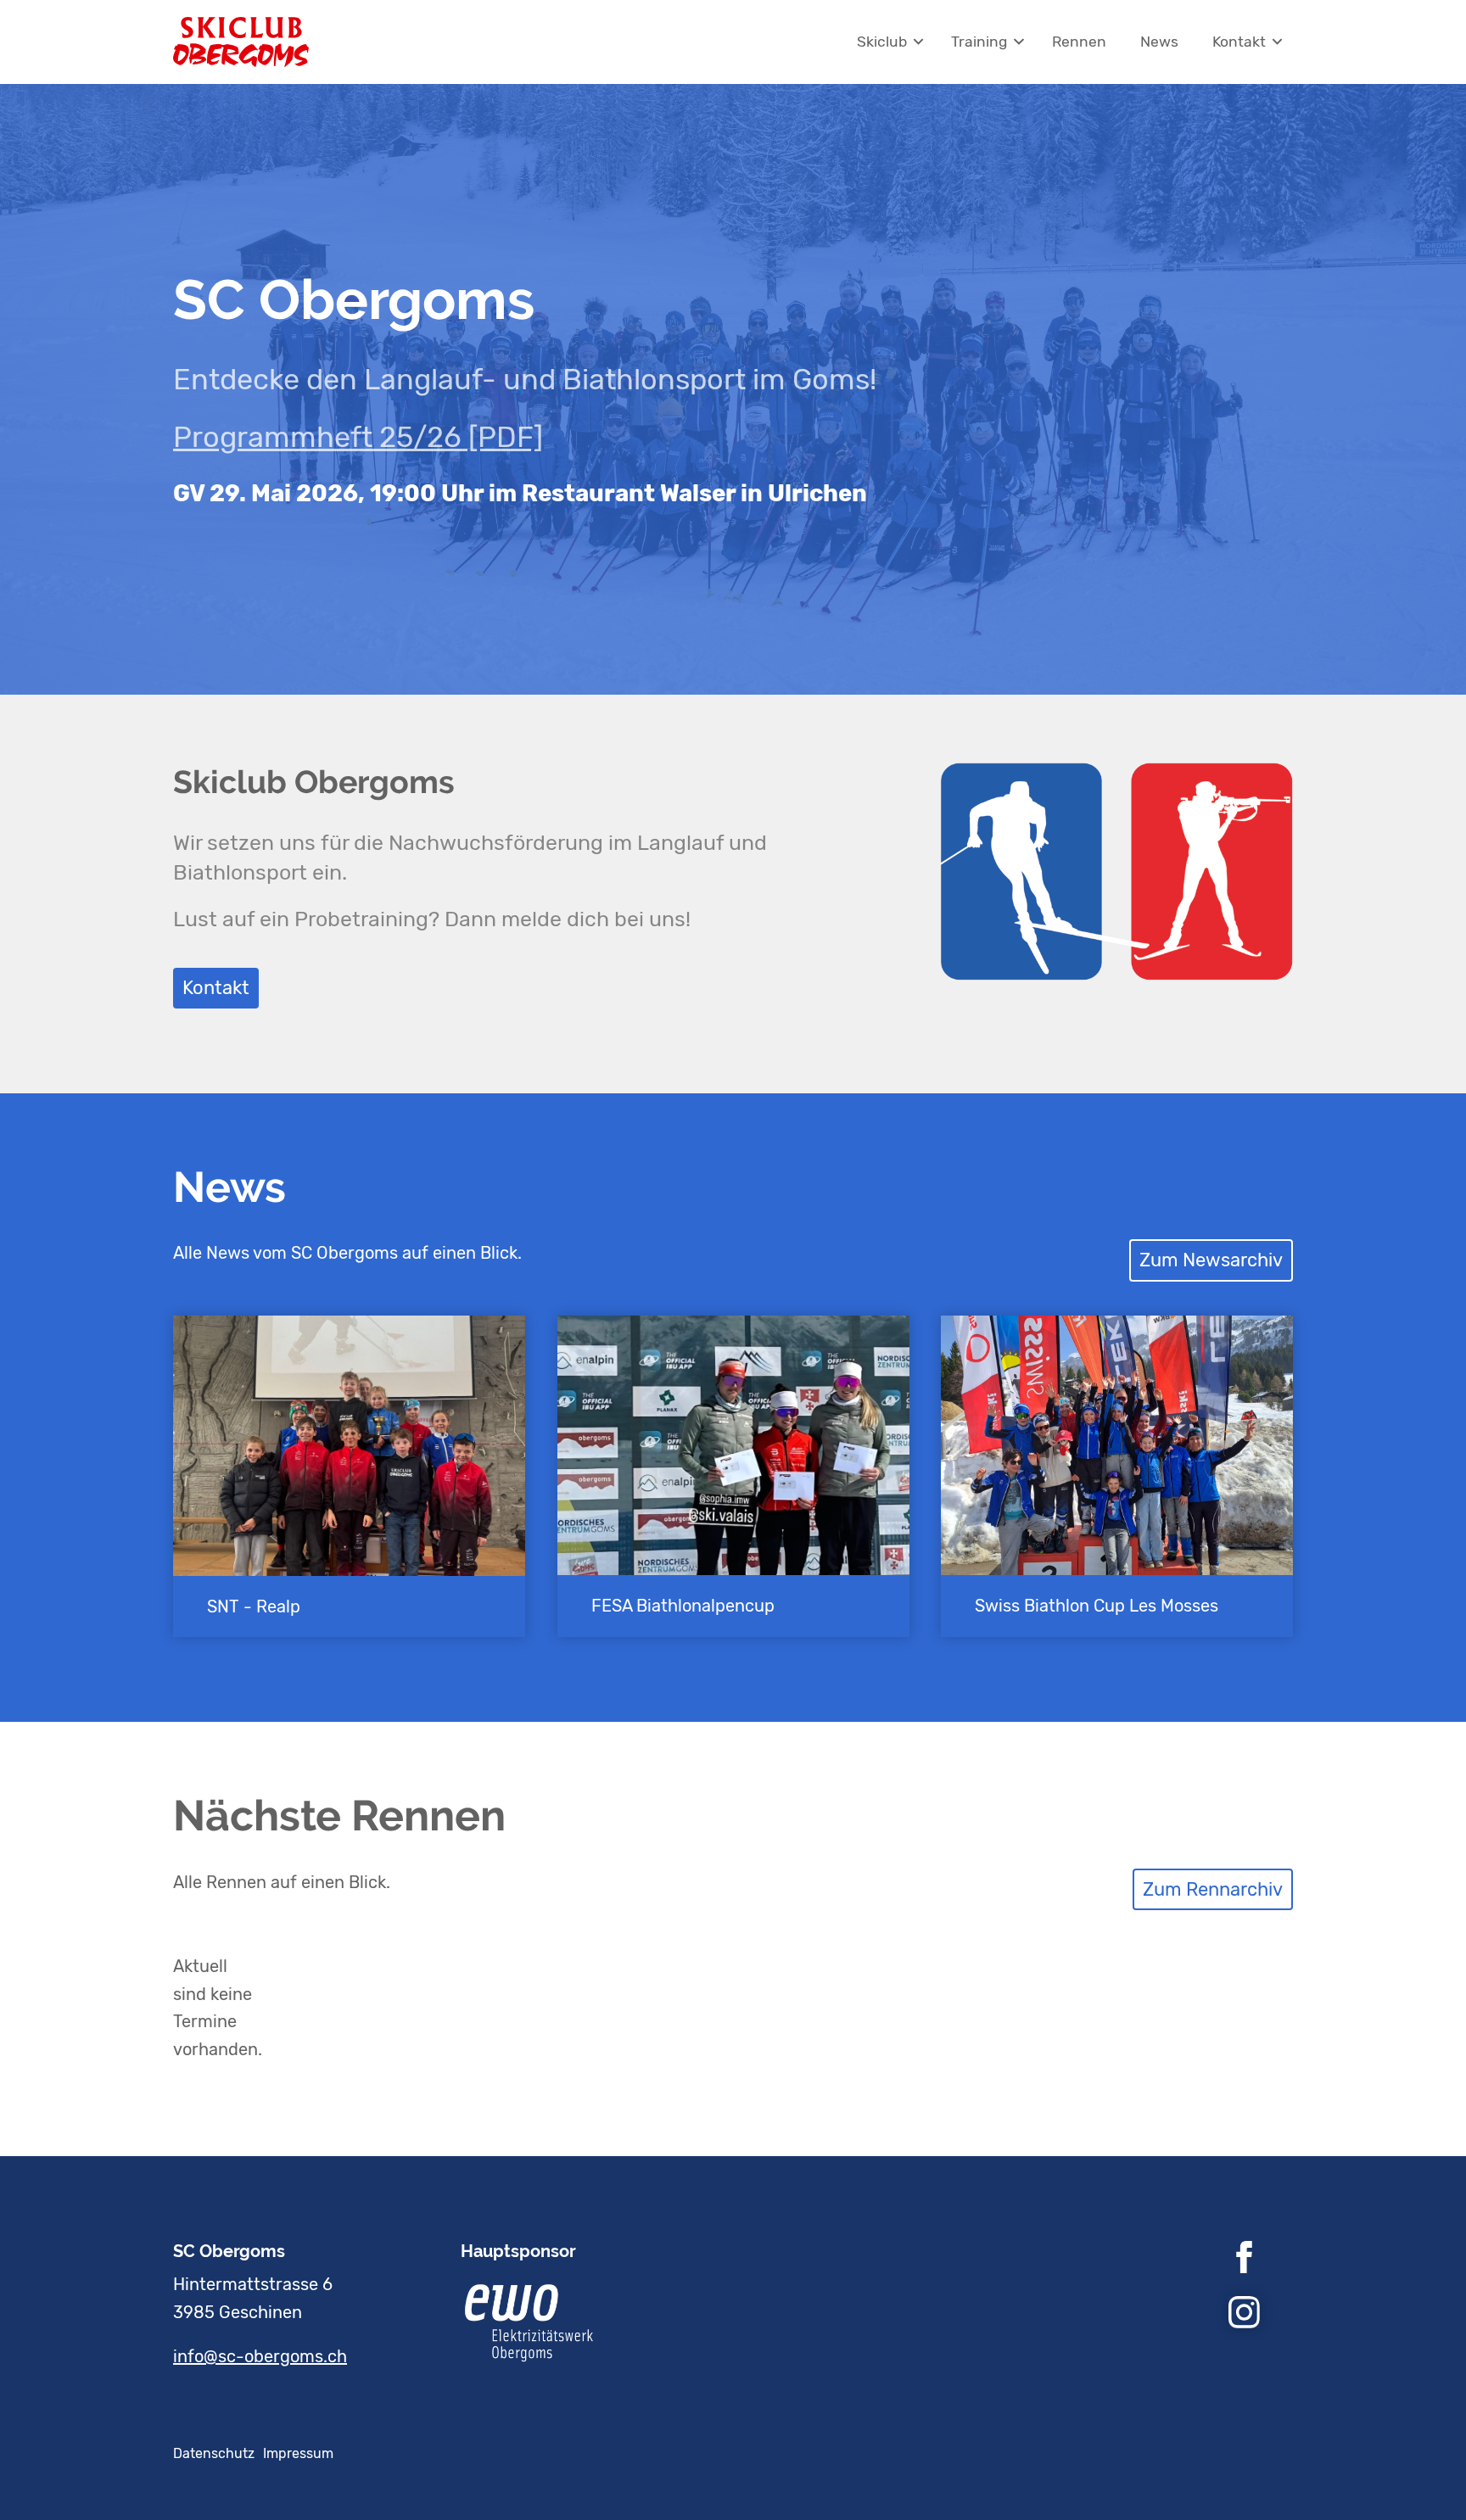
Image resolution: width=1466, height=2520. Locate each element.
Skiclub (882, 42)
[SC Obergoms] (374, 42)
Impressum (298, 2453)
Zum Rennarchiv (1213, 1889)
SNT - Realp (254, 1606)
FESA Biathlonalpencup (683, 1606)
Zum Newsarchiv (1211, 1260)
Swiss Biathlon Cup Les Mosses (1097, 1606)
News (1159, 42)
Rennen (1079, 42)
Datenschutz (214, 2453)
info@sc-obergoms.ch (260, 2356)
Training (979, 42)
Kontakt (1239, 42)
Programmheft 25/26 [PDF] (358, 437)
